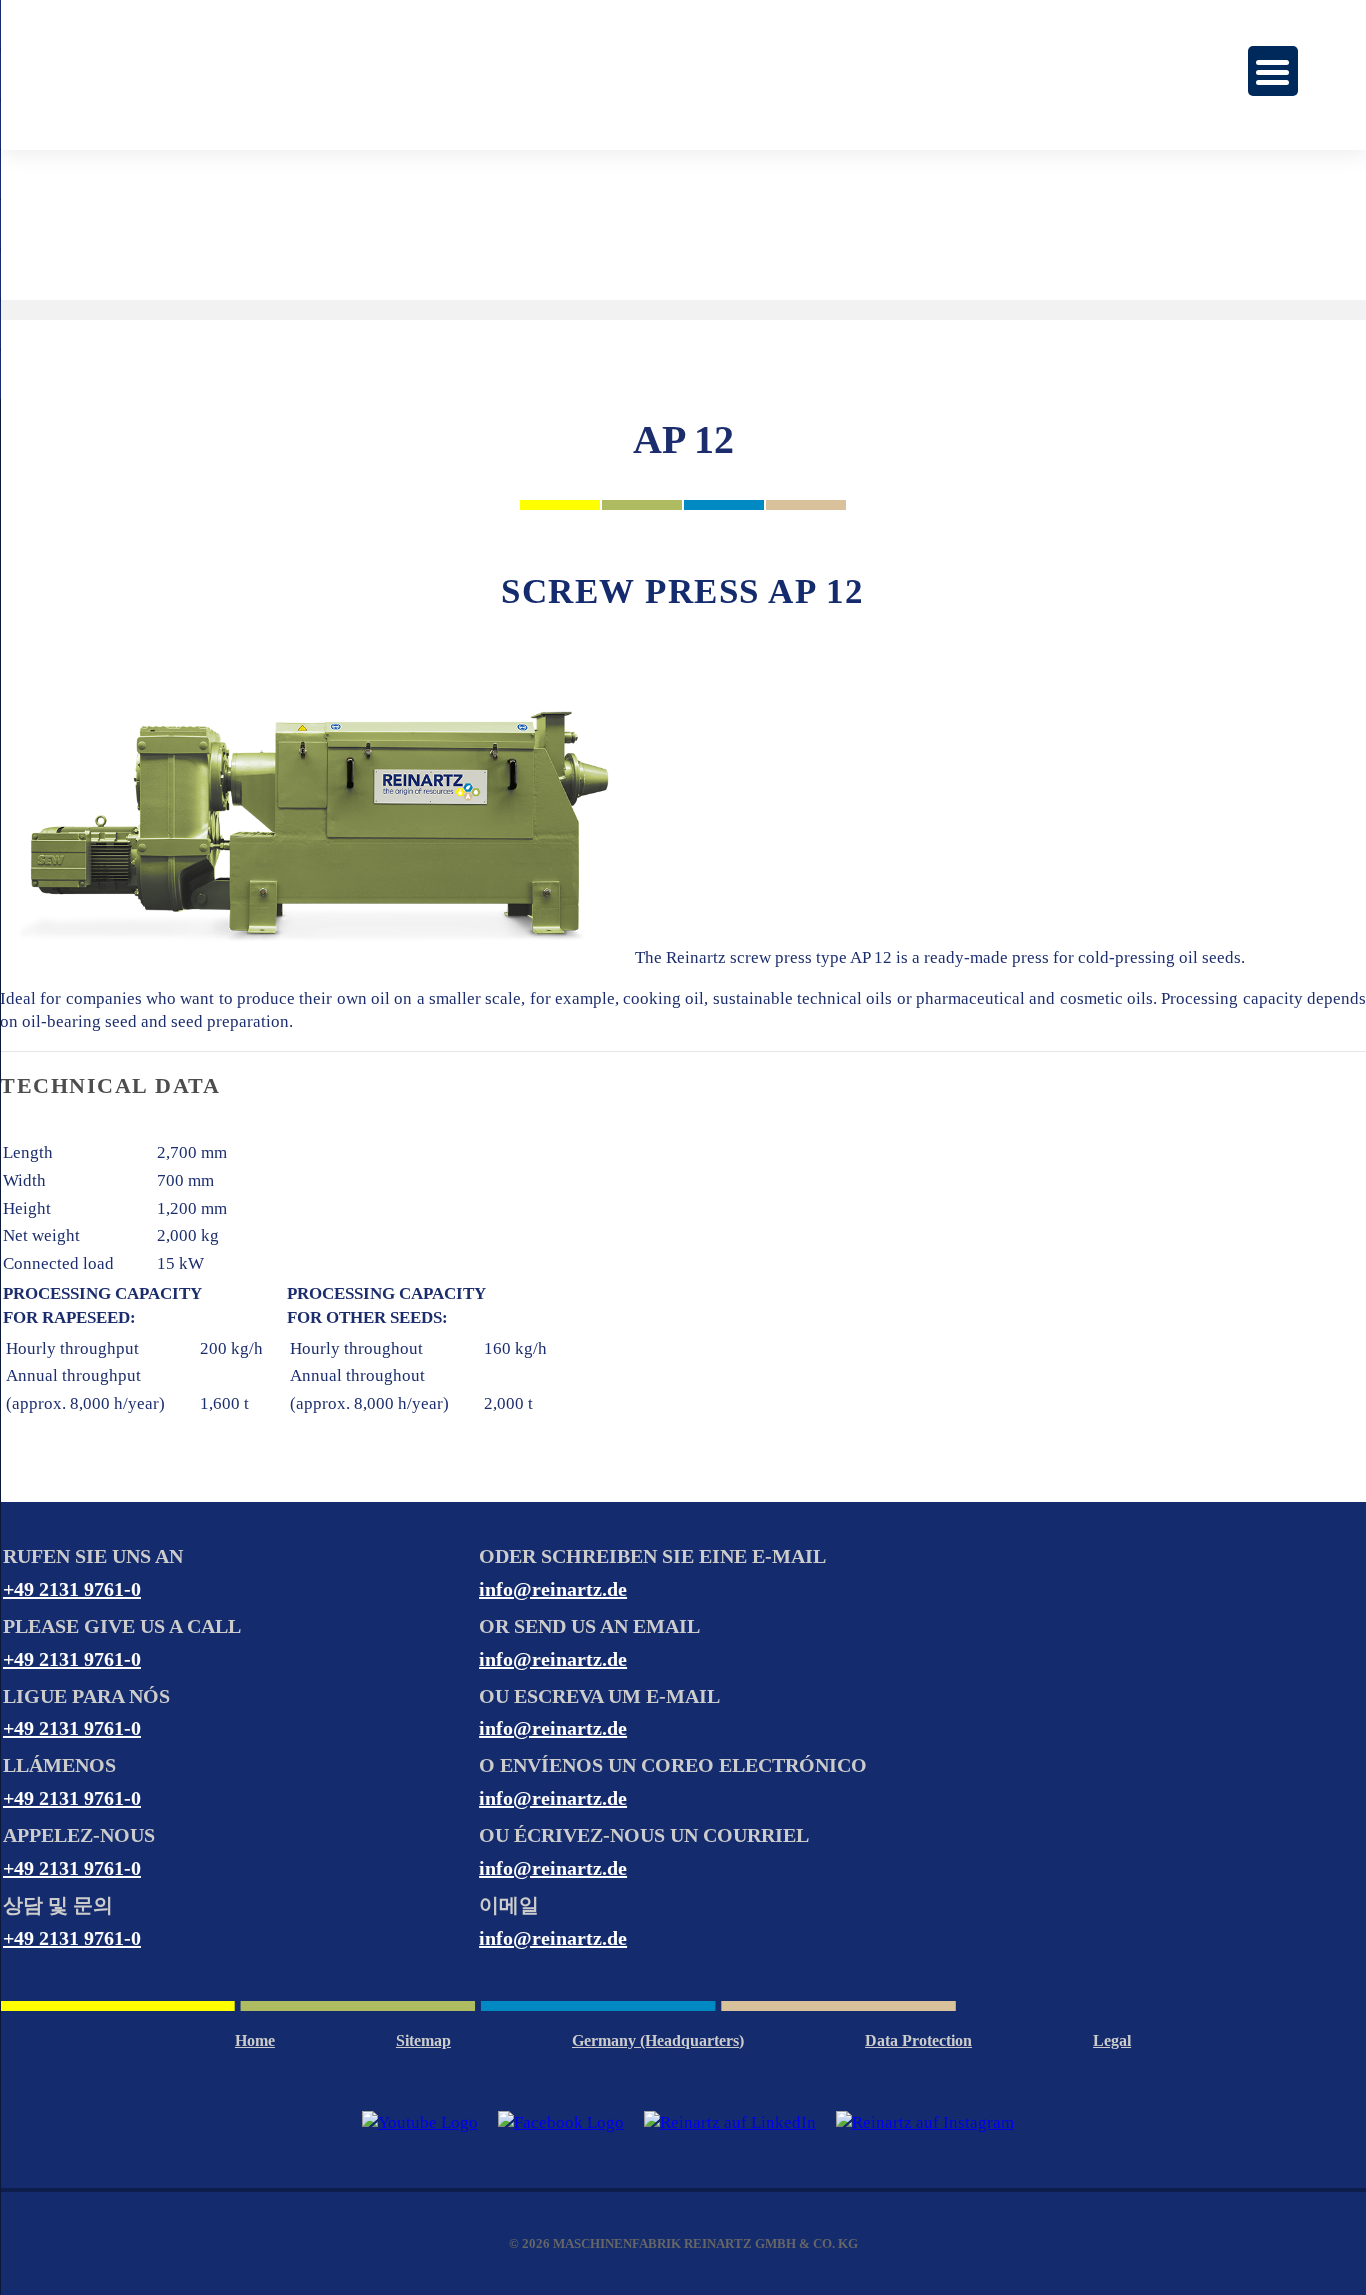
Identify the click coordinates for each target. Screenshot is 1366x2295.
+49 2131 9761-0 (72, 1589)
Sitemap (423, 2040)
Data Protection (918, 2040)
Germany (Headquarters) (658, 2040)
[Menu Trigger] (1273, 71)
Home (255, 2040)
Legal (1112, 2040)
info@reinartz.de (553, 1589)
